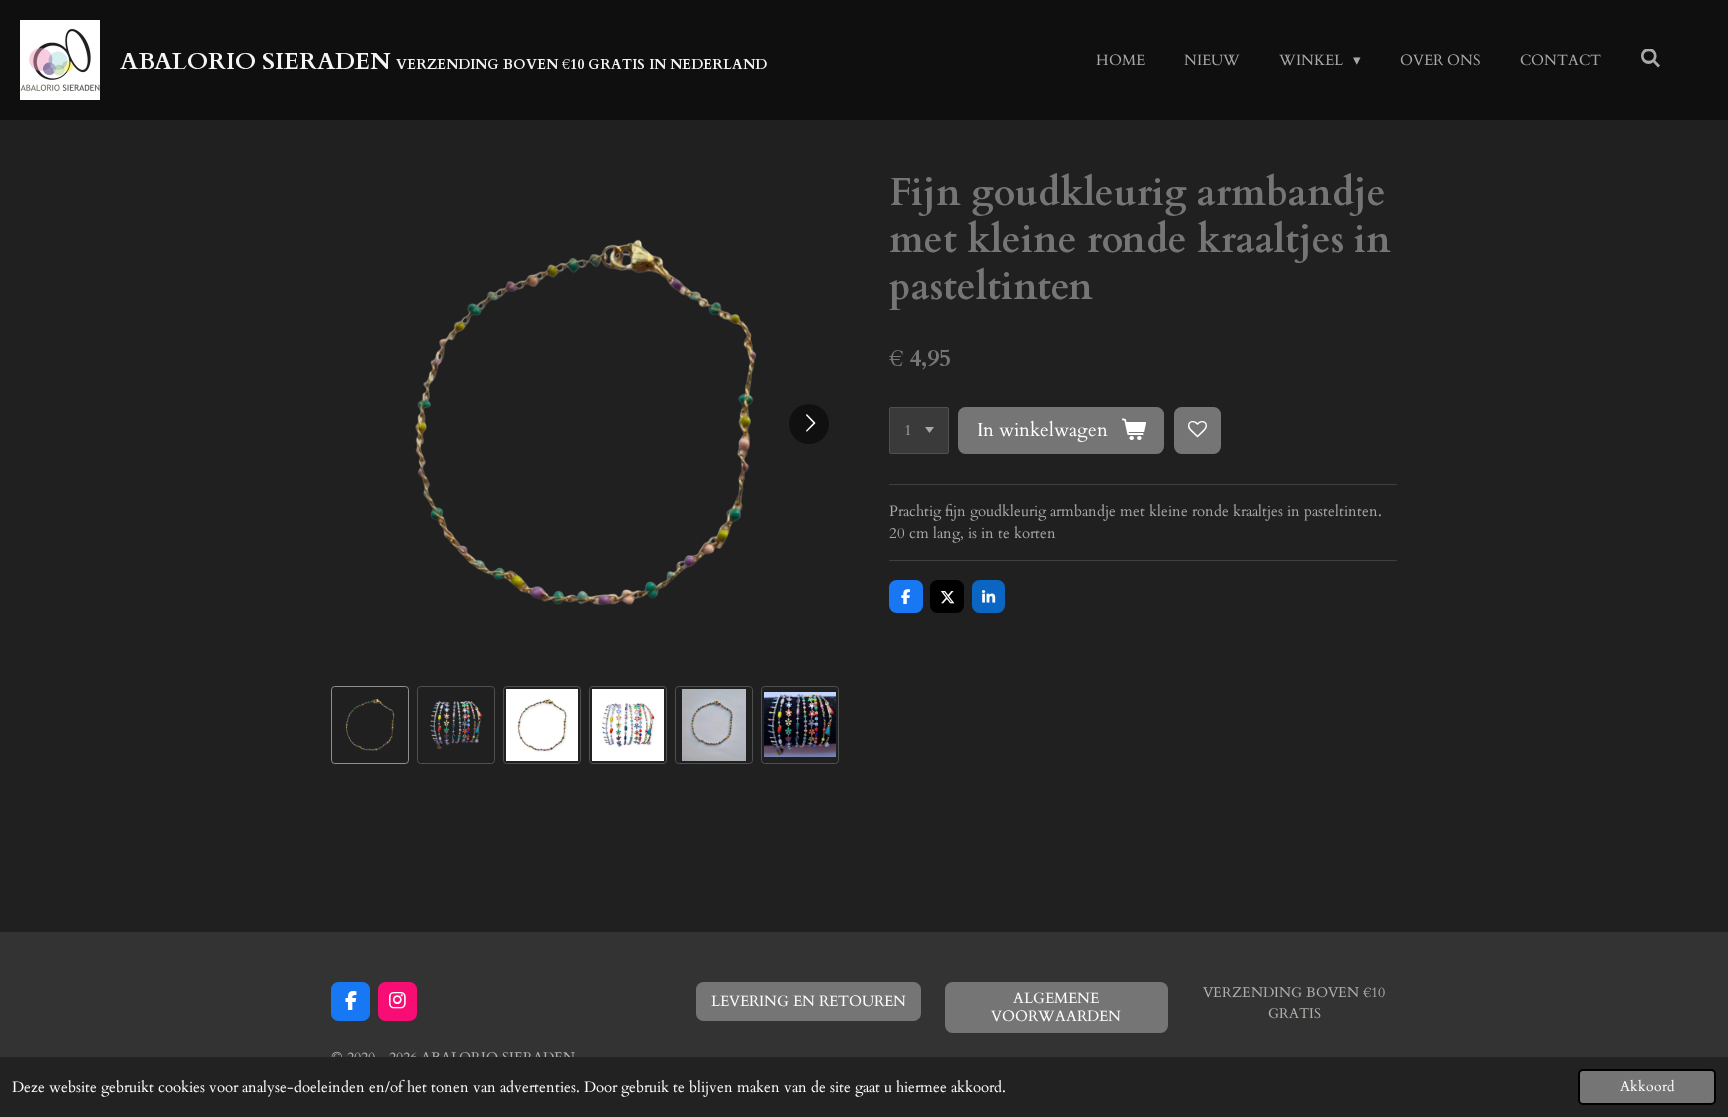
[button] (370, 725)
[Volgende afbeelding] (809, 424)
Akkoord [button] (1647, 1087)
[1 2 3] (919, 430)
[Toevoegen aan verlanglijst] (1197, 430)
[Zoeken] (1650, 59)
